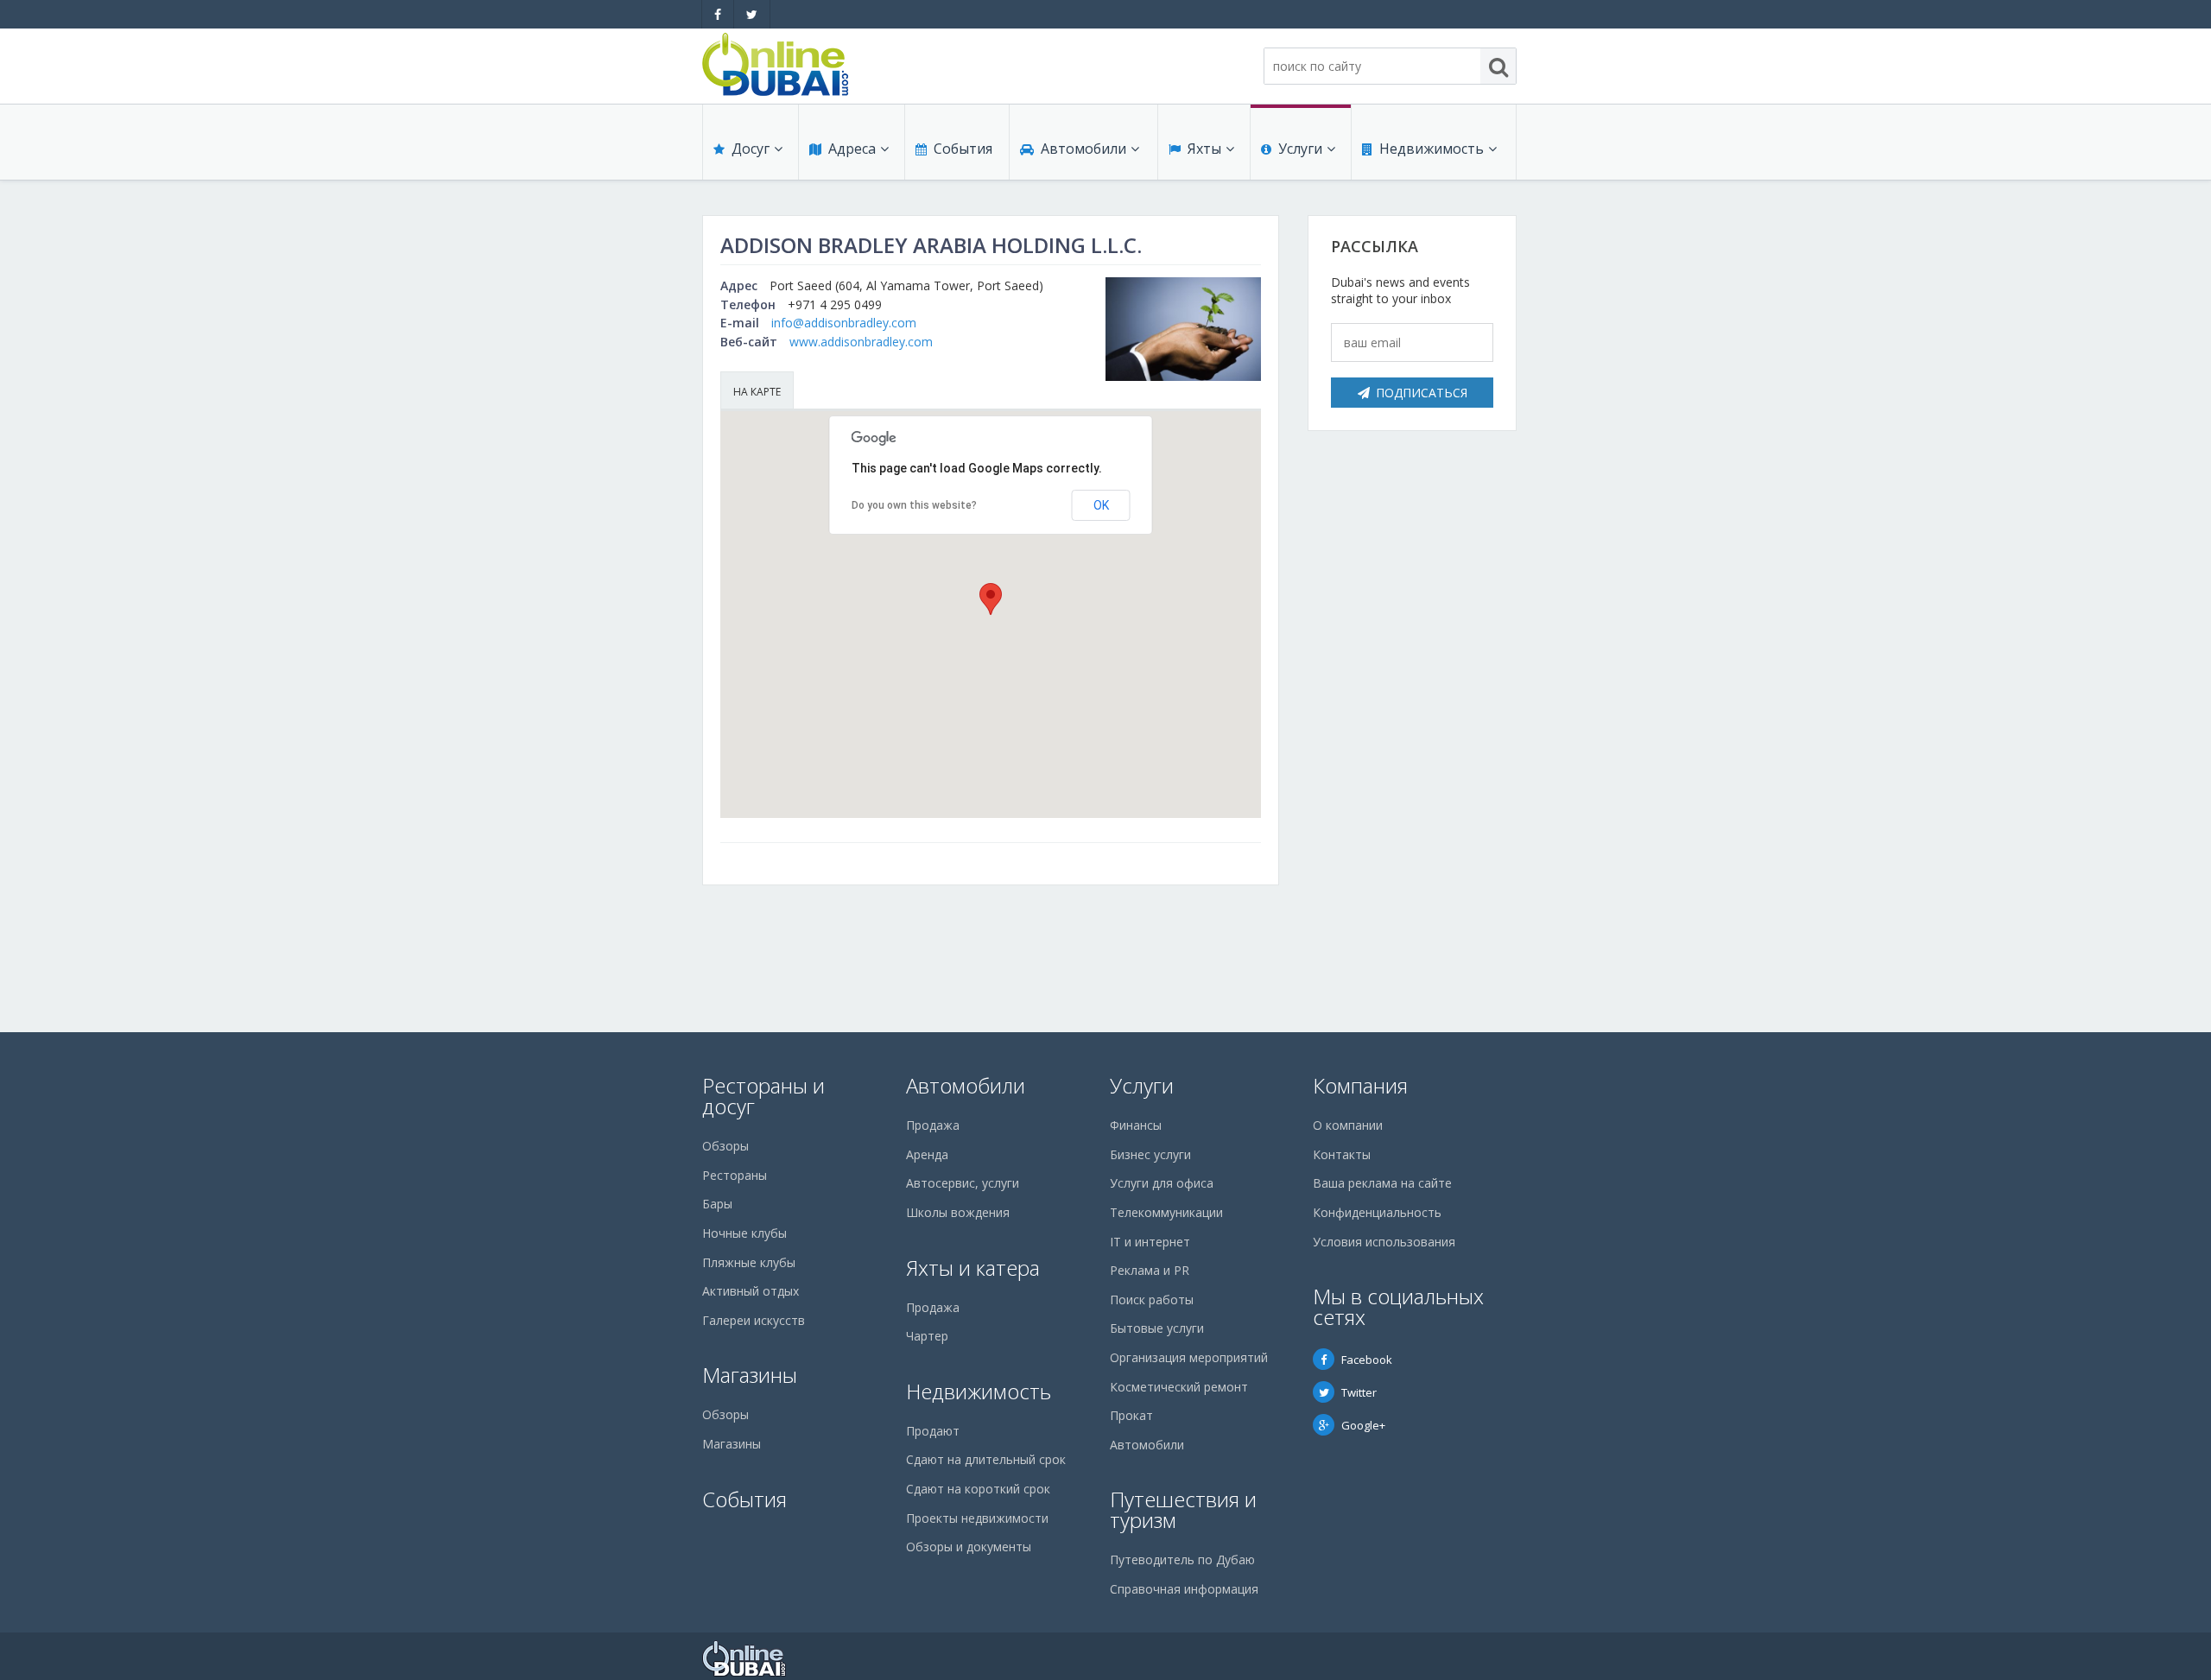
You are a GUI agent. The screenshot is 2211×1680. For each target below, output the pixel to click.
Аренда (927, 1154)
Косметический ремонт (1179, 1387)
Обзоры (725, 1146)
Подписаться (1422, 393)
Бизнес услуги (1150, 1154)
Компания (1360, 1085)
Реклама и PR (1150, 1270)
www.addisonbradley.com (861, 342)
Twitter (1359, 1392)
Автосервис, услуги (963, 1183)
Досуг (751, 149)
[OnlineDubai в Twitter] (752, 14)
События (963, 149)
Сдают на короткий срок (978, 1489)
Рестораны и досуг (763, 1096)
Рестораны (735, 1175)
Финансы (1136, 1125)
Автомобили (1083, 149)
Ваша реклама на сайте (1382, 1183)
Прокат (1131, 1415)
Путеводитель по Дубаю (1182, 1560)
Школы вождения (958, 1212)
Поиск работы (1152, 1300)
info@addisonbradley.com (844, 323)
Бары (717, 1204)
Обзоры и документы (969, 1547)
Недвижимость (1432, 149)
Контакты (1342, 1154)
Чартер (927, 1336)
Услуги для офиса (1162, 1183)
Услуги (1300, 149)
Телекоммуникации (1166, 1212)
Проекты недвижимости (977, 1518)
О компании (1348, 1125)
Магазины (750, 1375)
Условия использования (1384, 1242)
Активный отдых (751, 1291)
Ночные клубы (744, 1233)
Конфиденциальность (1377, 1212)
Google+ (1363, 1425)
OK (1101, 505)
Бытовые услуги (1157, 1328)
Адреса (852, 149)
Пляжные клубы (749, 1262)
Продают (933, 1431)
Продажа (933, 1125)
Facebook (1367, 1360)
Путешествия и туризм (1183, 1509)
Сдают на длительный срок (986, 1459)
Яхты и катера (973, 1268)
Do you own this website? (914, 505)
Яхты (1204, 149)
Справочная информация (1184, 1589)
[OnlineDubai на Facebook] (718, 14)
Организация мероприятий (1189, 1357)
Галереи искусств (754, 1320)
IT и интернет (1150, 1242)
